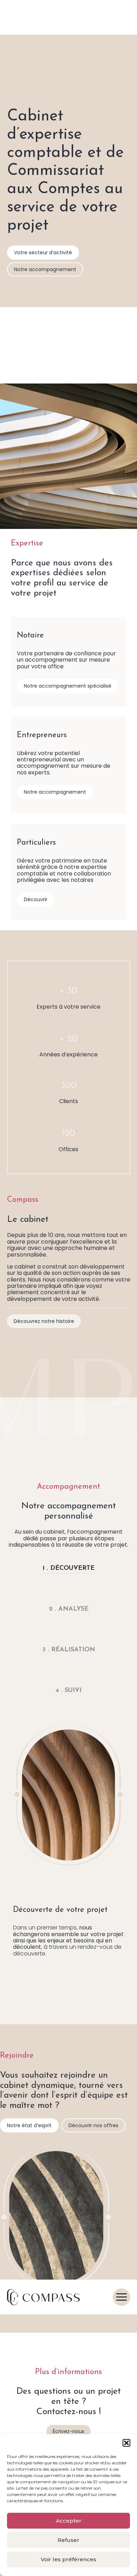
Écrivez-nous (68, 2431)
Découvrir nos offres (93, 2125)
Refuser (68, 2540)
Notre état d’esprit (29, 2125)
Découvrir (36, 899)
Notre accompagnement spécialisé (68, 686)
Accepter (69, 2521)
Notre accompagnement (45, 269)
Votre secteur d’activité (43, 253)
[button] (126, 2443)
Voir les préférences (68, 2559)
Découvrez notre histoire (44, 1321)
